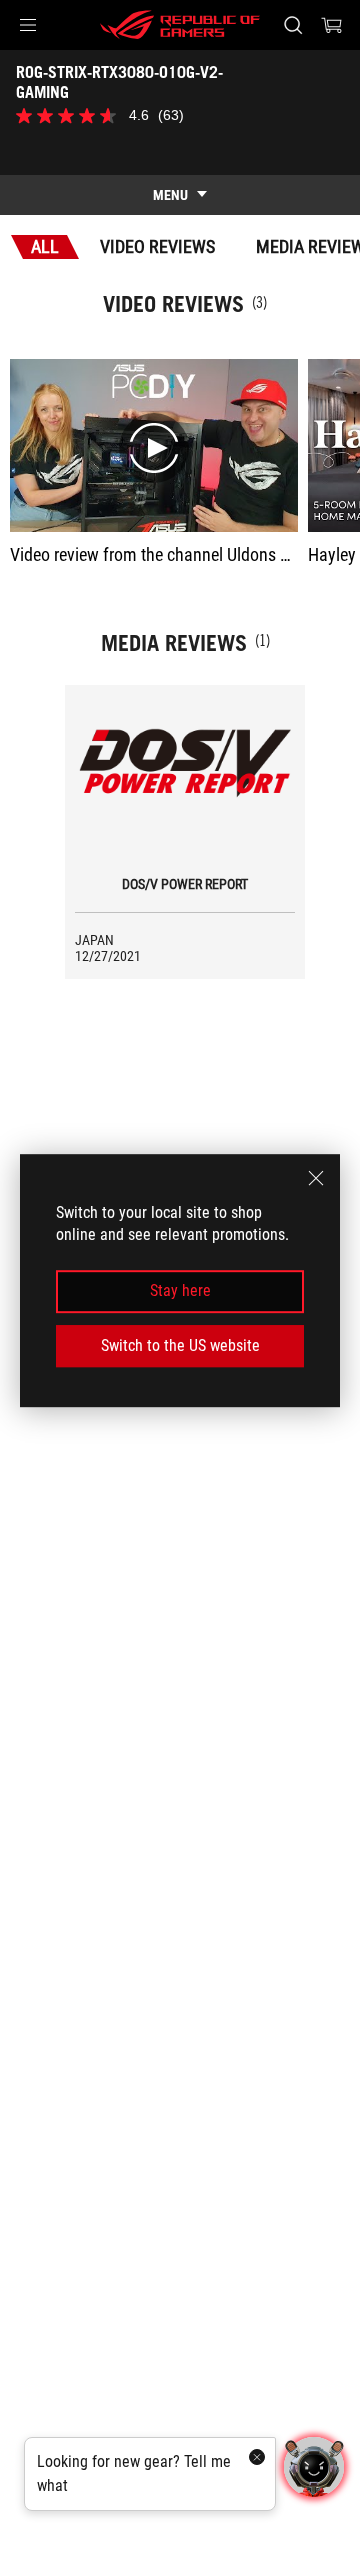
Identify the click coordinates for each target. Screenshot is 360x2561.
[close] (316, 1178)
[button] (28, 25)
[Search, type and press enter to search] (292, 25)
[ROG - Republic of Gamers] (180, 25)
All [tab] (45, 246)
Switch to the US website (180, 1345)
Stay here (180, 1291)
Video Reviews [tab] (157, 246)
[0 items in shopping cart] (332, 25)
